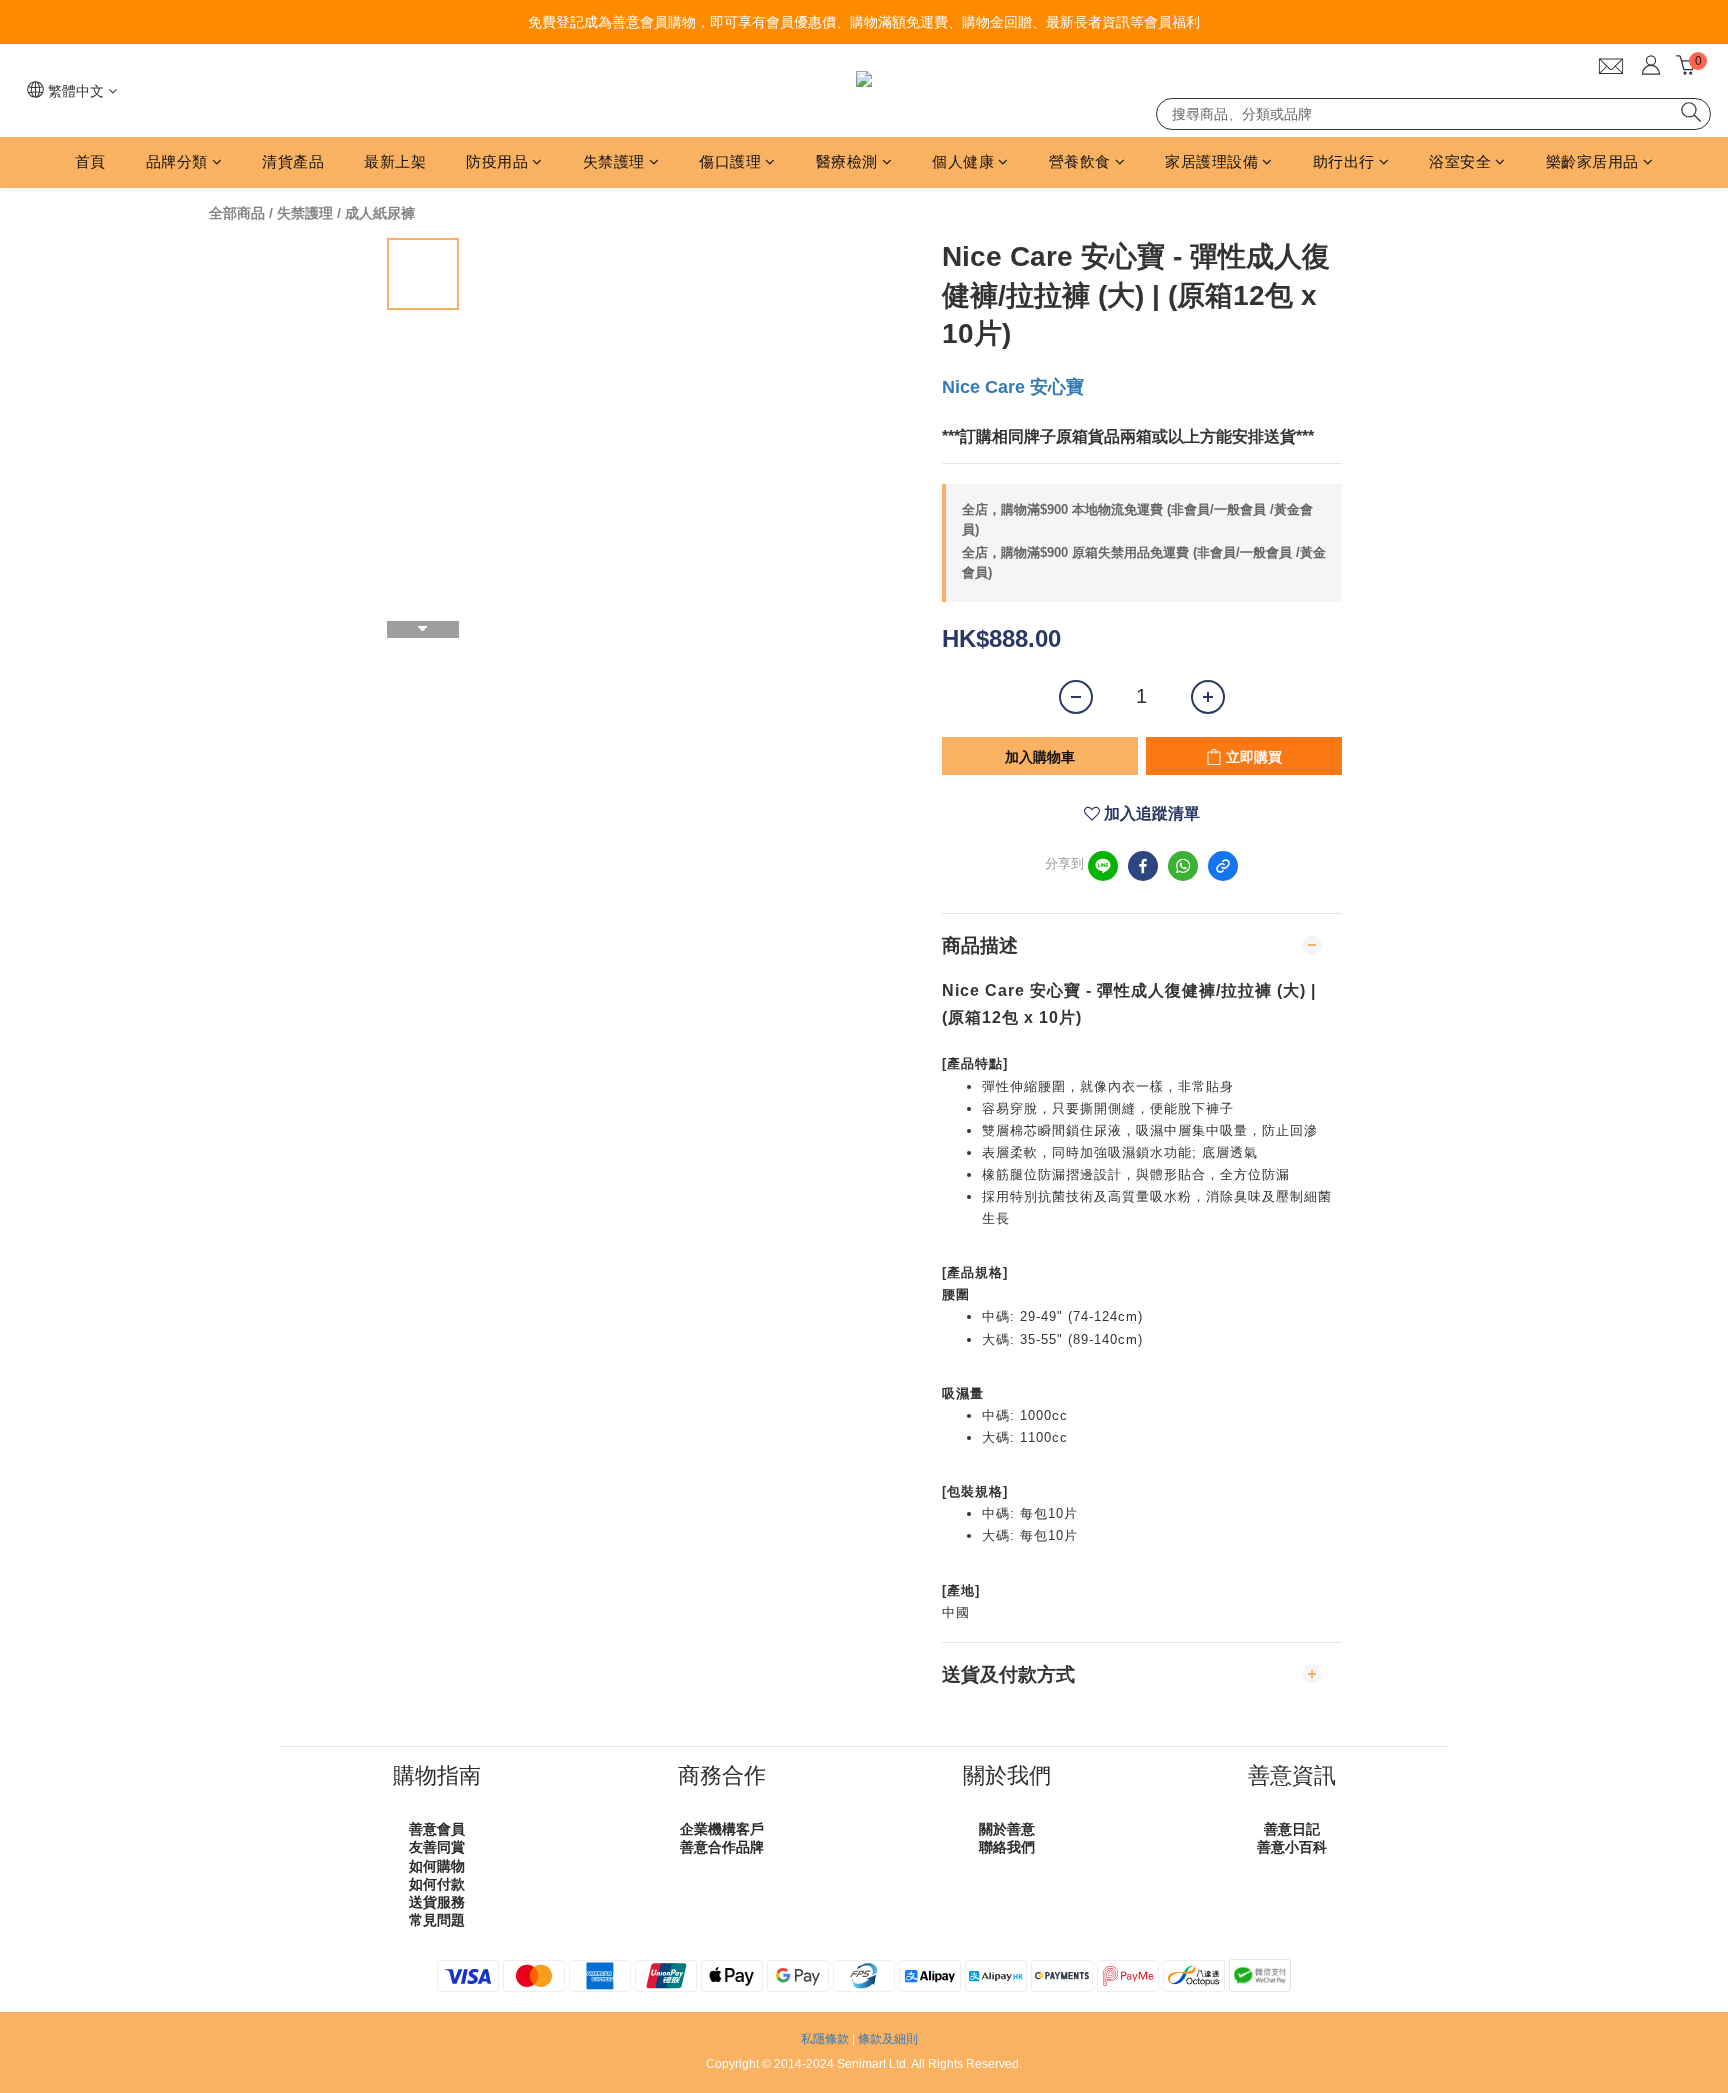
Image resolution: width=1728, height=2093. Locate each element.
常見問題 (437, 1920)
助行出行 (1344, 161)
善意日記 (1292, 1829)
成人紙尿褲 (380, 213)
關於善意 (1007, 1829)
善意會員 (437, 1829)
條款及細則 (888, 2039)
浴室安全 (1460, 161)
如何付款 (437, 1884)
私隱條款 (825, 2039)
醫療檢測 (847, 161)
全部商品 (237, 213)
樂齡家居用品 (1592, 161)
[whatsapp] (1183, 866)
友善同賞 (437, 1847)
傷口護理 (730, 161)
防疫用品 (497, 161)
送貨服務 (437, 1902)
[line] (1103, 866)
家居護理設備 (1211, 161)
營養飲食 (1080, 161)
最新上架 (395, 161)
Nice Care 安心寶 (1013, 387)
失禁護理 (614, 161)
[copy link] (1223, 866)
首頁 (90, 161)
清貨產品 (293, 161)
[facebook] (1143, 866)
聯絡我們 (1007, 1847)
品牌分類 (177, 161)
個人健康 (963, 161)
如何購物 (437, 1866)
